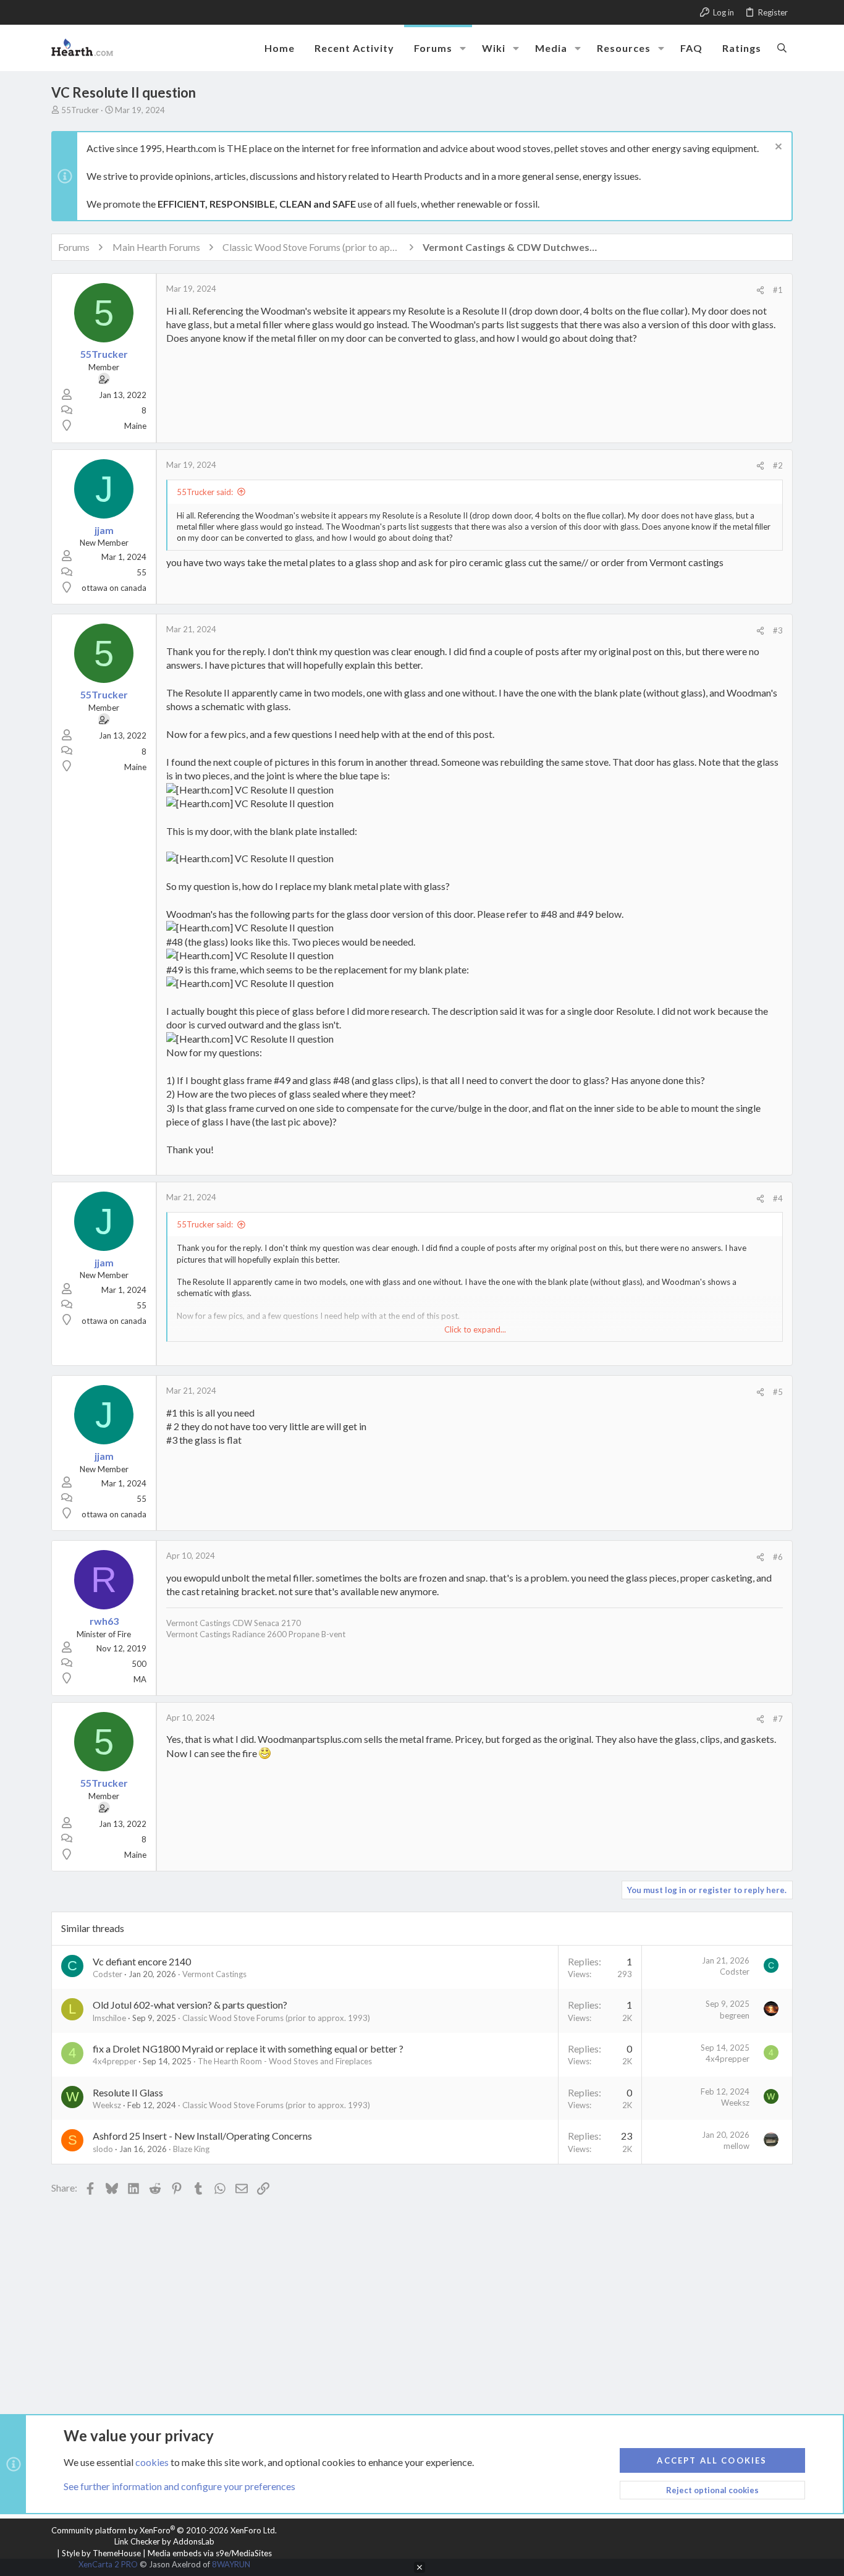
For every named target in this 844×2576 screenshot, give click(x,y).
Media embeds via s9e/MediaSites (210, 2553)
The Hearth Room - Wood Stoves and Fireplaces (285, 2061)
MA (140, 1679)
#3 (778, 630)
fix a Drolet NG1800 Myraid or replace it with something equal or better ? (248, 2049)
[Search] (782, 48)
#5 (778, 1392)
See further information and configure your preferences (179, 2486)
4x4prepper (115, 2061)
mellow (736, 2146)
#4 (778, 1198)
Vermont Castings (214, 1974)
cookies (152, 2462)
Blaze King (191, 2149)
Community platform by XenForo (164, 2530)
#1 (778, 290)
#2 (778, 465)
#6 (778, 1557)
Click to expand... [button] (475, 1329)
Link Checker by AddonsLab (164, 2541)
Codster (108, 1974)
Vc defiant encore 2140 (142, 1961)
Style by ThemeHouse (101, 2553)
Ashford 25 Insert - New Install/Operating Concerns (202, 2136)
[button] (463, 48)
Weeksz (107, 2105)
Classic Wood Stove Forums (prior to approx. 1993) (276, 2018)
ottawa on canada (114, 588)
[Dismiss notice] (777, 148)
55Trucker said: (205, 492)
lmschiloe (109, 2018)
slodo (103, 2149)
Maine (135, 426)
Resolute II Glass (128, 2092)
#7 (778, 1719)
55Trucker (80, 110)
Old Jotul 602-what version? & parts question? (190, 2005)
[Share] (760, 290)
